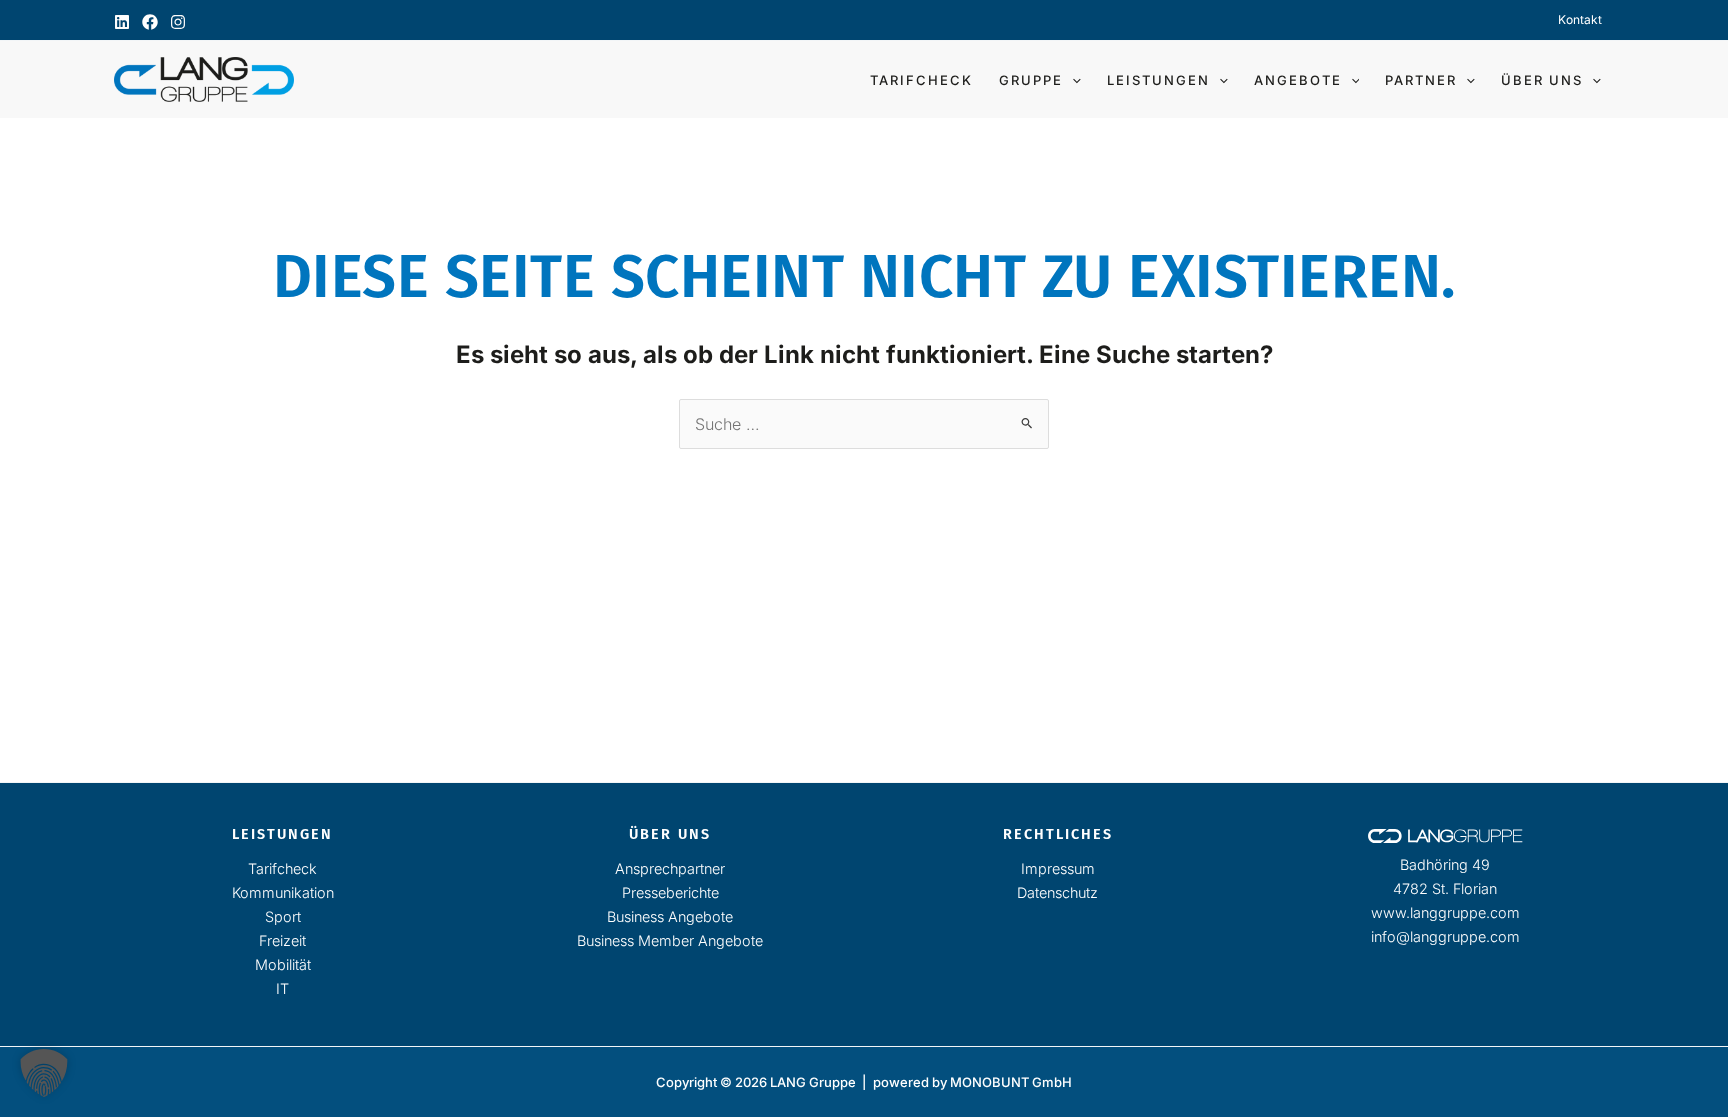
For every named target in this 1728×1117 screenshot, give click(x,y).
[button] (1072, 80)
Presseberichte (670, 892)
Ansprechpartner (670, 868)
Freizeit (282, 940)
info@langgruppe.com (1445, 936)
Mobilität (283, 964)
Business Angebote (670, 916)
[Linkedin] (122, 22)
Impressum (1058, 868)
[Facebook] (150, 22)
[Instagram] (178, 22)
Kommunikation (283, 892)
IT (282, 988)
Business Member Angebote (670, 940)
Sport (283, 916)
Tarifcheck (282, 868)
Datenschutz (1057, 892)
